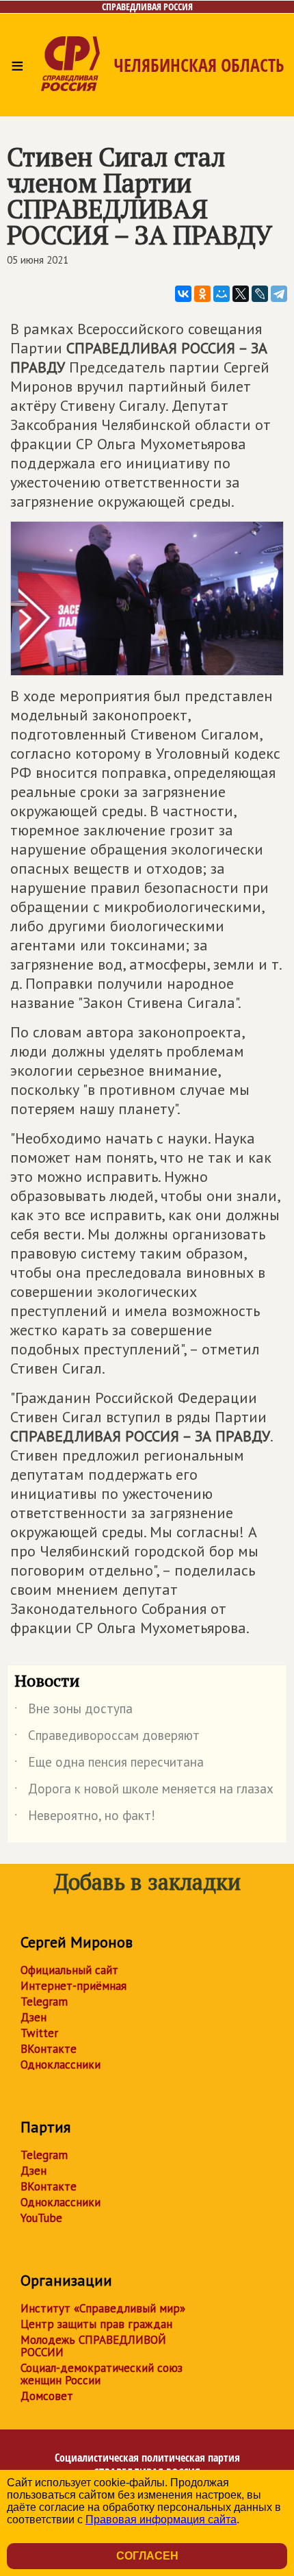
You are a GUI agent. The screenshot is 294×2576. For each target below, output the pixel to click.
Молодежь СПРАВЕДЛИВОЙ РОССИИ (93, 2346)
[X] (241, 294)
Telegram (44, 2002)
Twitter (39, 2033)
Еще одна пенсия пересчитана (109, 1765)
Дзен (34, 2017)
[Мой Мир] (222, 294)
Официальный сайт (69, 1970)
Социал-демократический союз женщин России (102, 2374)
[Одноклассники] (202, 294)
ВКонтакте (49, 2049)
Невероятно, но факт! (85, 1818)
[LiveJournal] (260, 294)
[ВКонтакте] (183, 294)
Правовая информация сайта (161, 2520)
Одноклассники (61, 2064)
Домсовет (47, 2396)
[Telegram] (279, 294)
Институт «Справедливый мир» (103, 2308)
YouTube (41, 2218)
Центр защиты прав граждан (96, 2324)
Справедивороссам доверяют (107, 1738)
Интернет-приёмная (73, 1986)
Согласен (147, 2556)
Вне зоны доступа (73, 1711)
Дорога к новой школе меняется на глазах (144, 1791)
